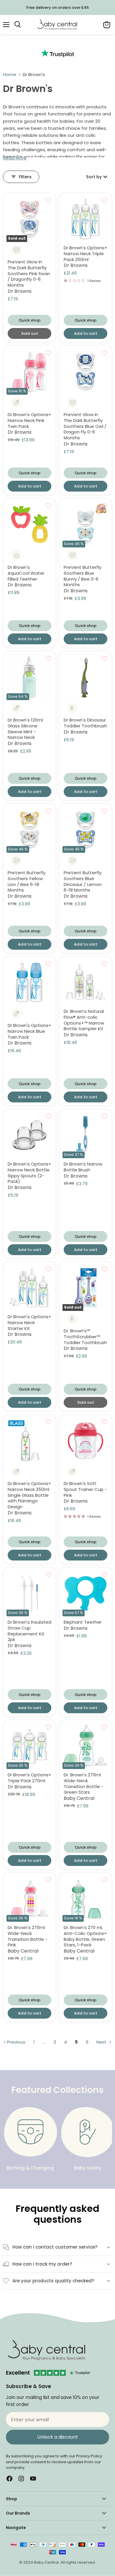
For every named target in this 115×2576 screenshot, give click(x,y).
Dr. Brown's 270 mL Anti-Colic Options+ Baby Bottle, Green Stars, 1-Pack (85, 1936)
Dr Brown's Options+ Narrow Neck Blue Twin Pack (29, 1031)
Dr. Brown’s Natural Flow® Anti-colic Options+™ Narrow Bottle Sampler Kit (84, 1020)
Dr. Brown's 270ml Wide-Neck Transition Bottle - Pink (28, 1936)
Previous (16, 2042)
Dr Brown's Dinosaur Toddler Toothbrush (85, 723)
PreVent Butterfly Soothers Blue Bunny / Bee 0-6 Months (83, 576)
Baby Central (79, 1798)
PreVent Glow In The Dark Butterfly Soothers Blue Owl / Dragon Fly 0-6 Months (85, 426)
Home (10, 74)
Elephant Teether (83, 1622)
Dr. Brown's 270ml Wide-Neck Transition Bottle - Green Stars (84, 1783)
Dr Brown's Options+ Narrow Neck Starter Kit (29, 1322)
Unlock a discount (58, 2437)
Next (102, 2042)
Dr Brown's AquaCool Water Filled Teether (26, 573)
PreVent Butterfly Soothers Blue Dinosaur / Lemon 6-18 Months (83, 881)
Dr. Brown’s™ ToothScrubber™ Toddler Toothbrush (85, 1336)
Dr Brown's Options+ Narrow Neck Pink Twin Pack (29, 420)
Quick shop (29, 320)
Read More (15, 158)
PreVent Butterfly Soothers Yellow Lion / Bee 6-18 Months (27, 881)
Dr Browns (20, 291)
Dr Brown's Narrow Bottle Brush (83, 1167)
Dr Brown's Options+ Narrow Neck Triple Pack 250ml (86, 253)
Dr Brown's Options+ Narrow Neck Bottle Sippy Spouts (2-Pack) (29, 1173)
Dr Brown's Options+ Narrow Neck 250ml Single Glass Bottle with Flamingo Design (29, 1495)
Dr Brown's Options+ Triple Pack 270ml (29, 1778)
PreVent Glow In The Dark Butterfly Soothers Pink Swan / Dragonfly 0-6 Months (29, 273)
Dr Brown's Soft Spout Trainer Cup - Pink (85, 1489)
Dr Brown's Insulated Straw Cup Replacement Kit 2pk (29, 1631)
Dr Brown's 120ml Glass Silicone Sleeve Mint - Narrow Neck (25, 729)
